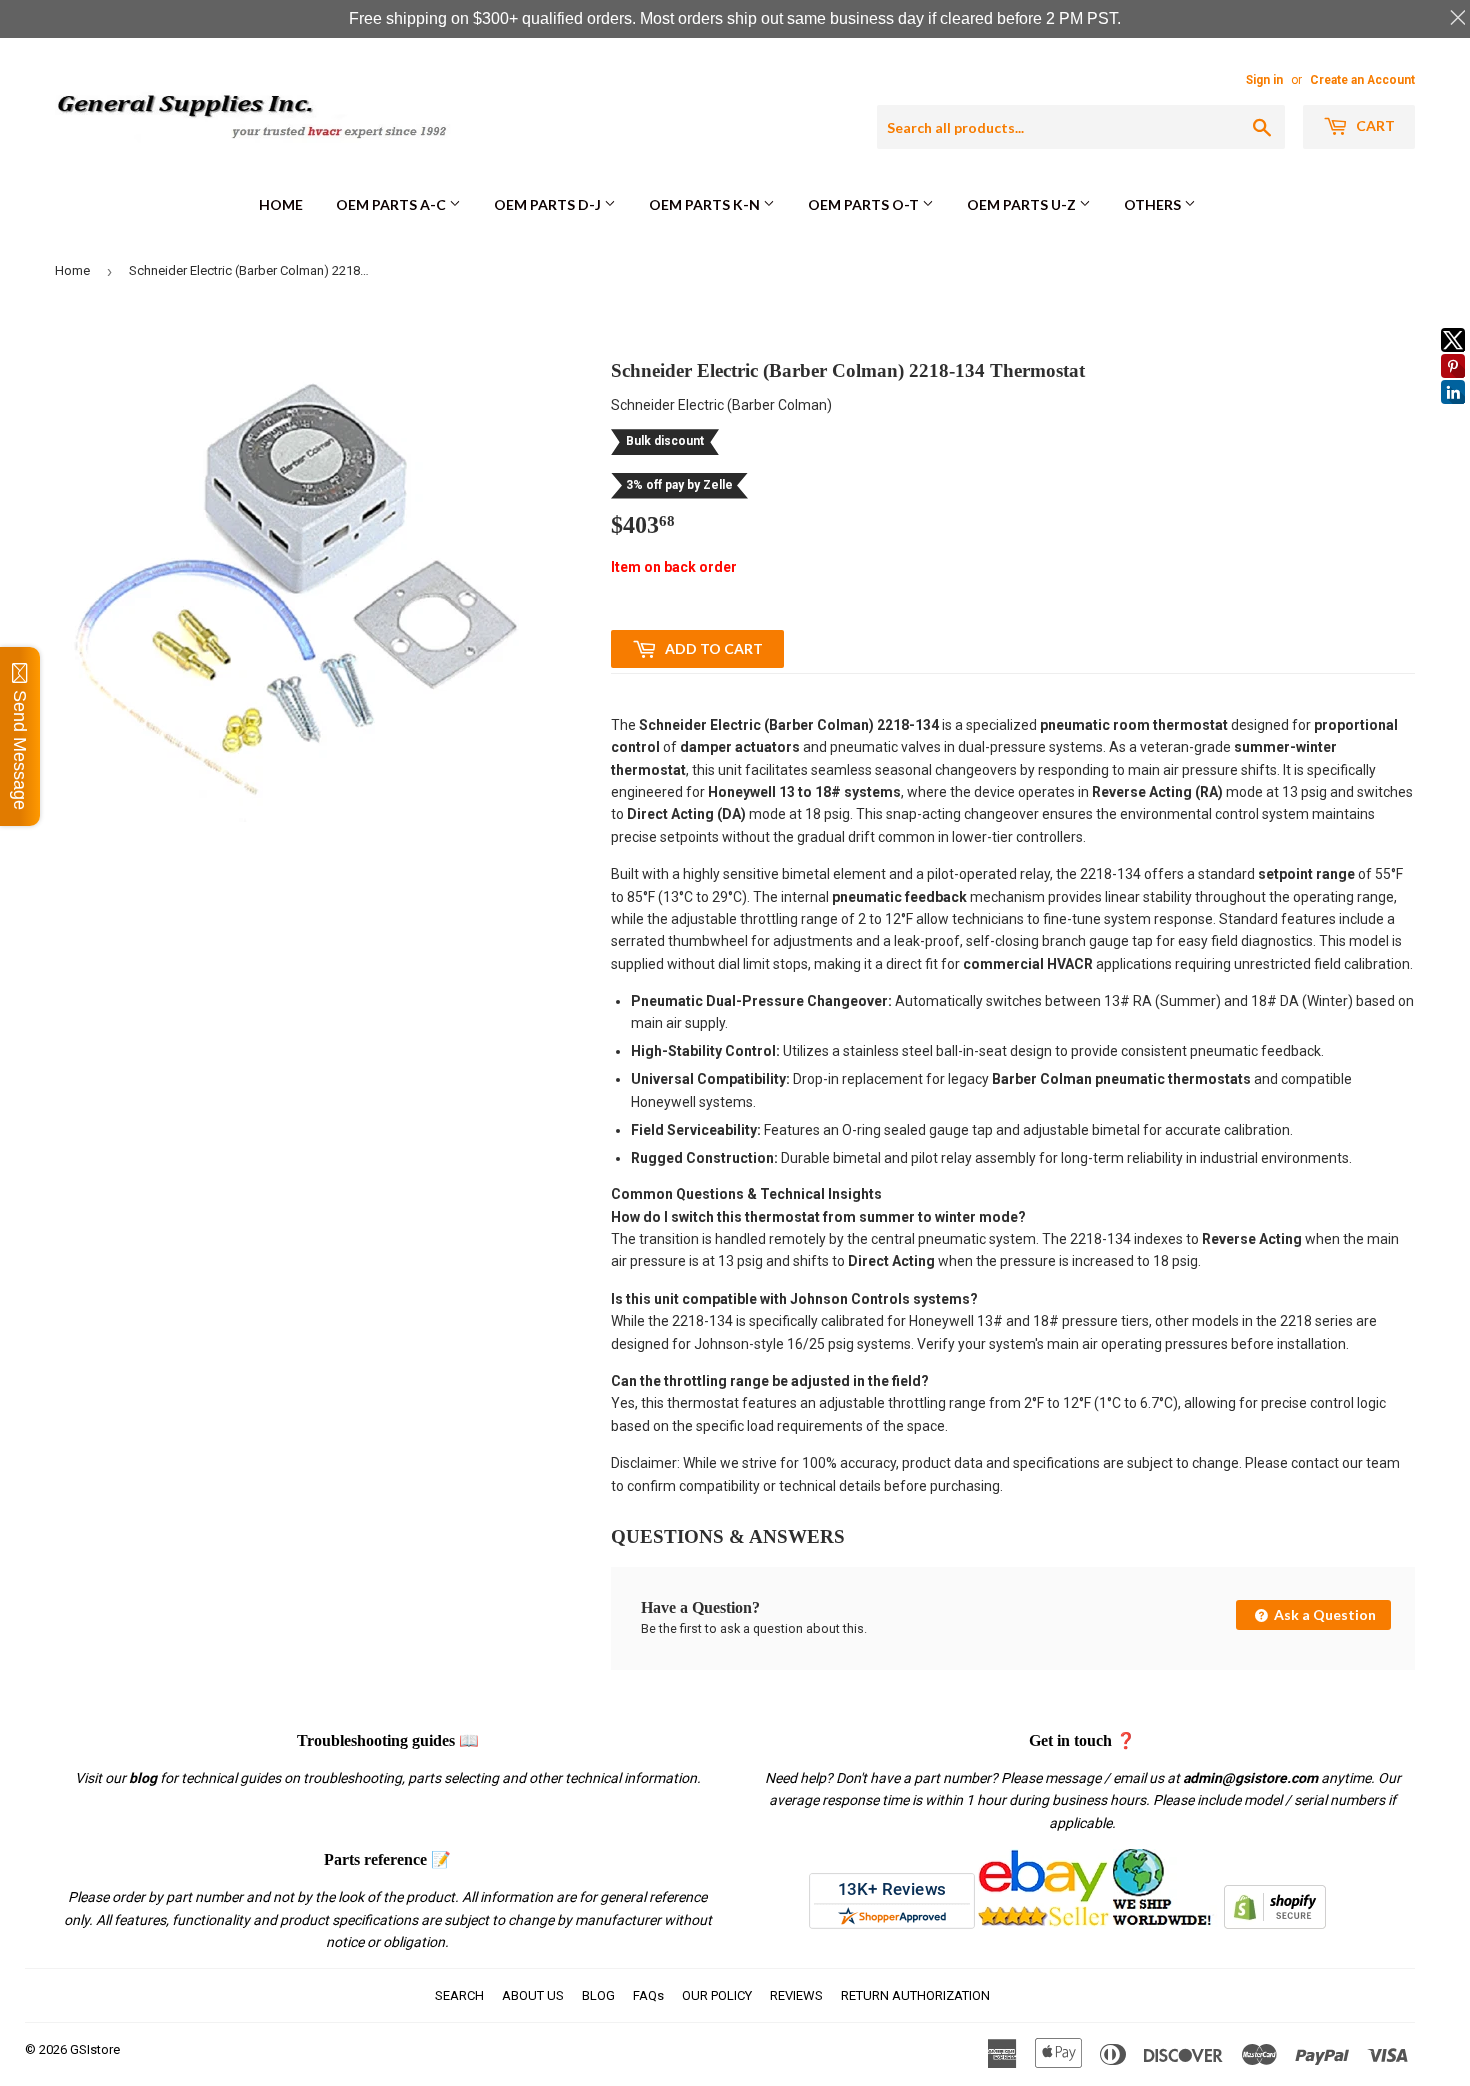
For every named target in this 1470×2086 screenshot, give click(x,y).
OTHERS (1154, 204)
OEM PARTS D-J (549, 204)
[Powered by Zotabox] (1453, 413)
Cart (1374, 125)
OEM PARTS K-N (706, 204)
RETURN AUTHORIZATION (915, 1995)
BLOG (598, 1995)
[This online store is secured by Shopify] (1275, 1924)
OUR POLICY (717, 1995)
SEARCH (459, 1995)
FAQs (648, 1995)
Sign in (1264, 80)
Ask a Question (1323, 1614)
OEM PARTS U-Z (1023, 204)
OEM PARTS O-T (865, 204)
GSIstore (95, 2049)
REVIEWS (796, 1995)
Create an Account (1362, 80)
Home (281, 204)
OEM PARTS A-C (392, 204)
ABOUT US (533, 1995)
